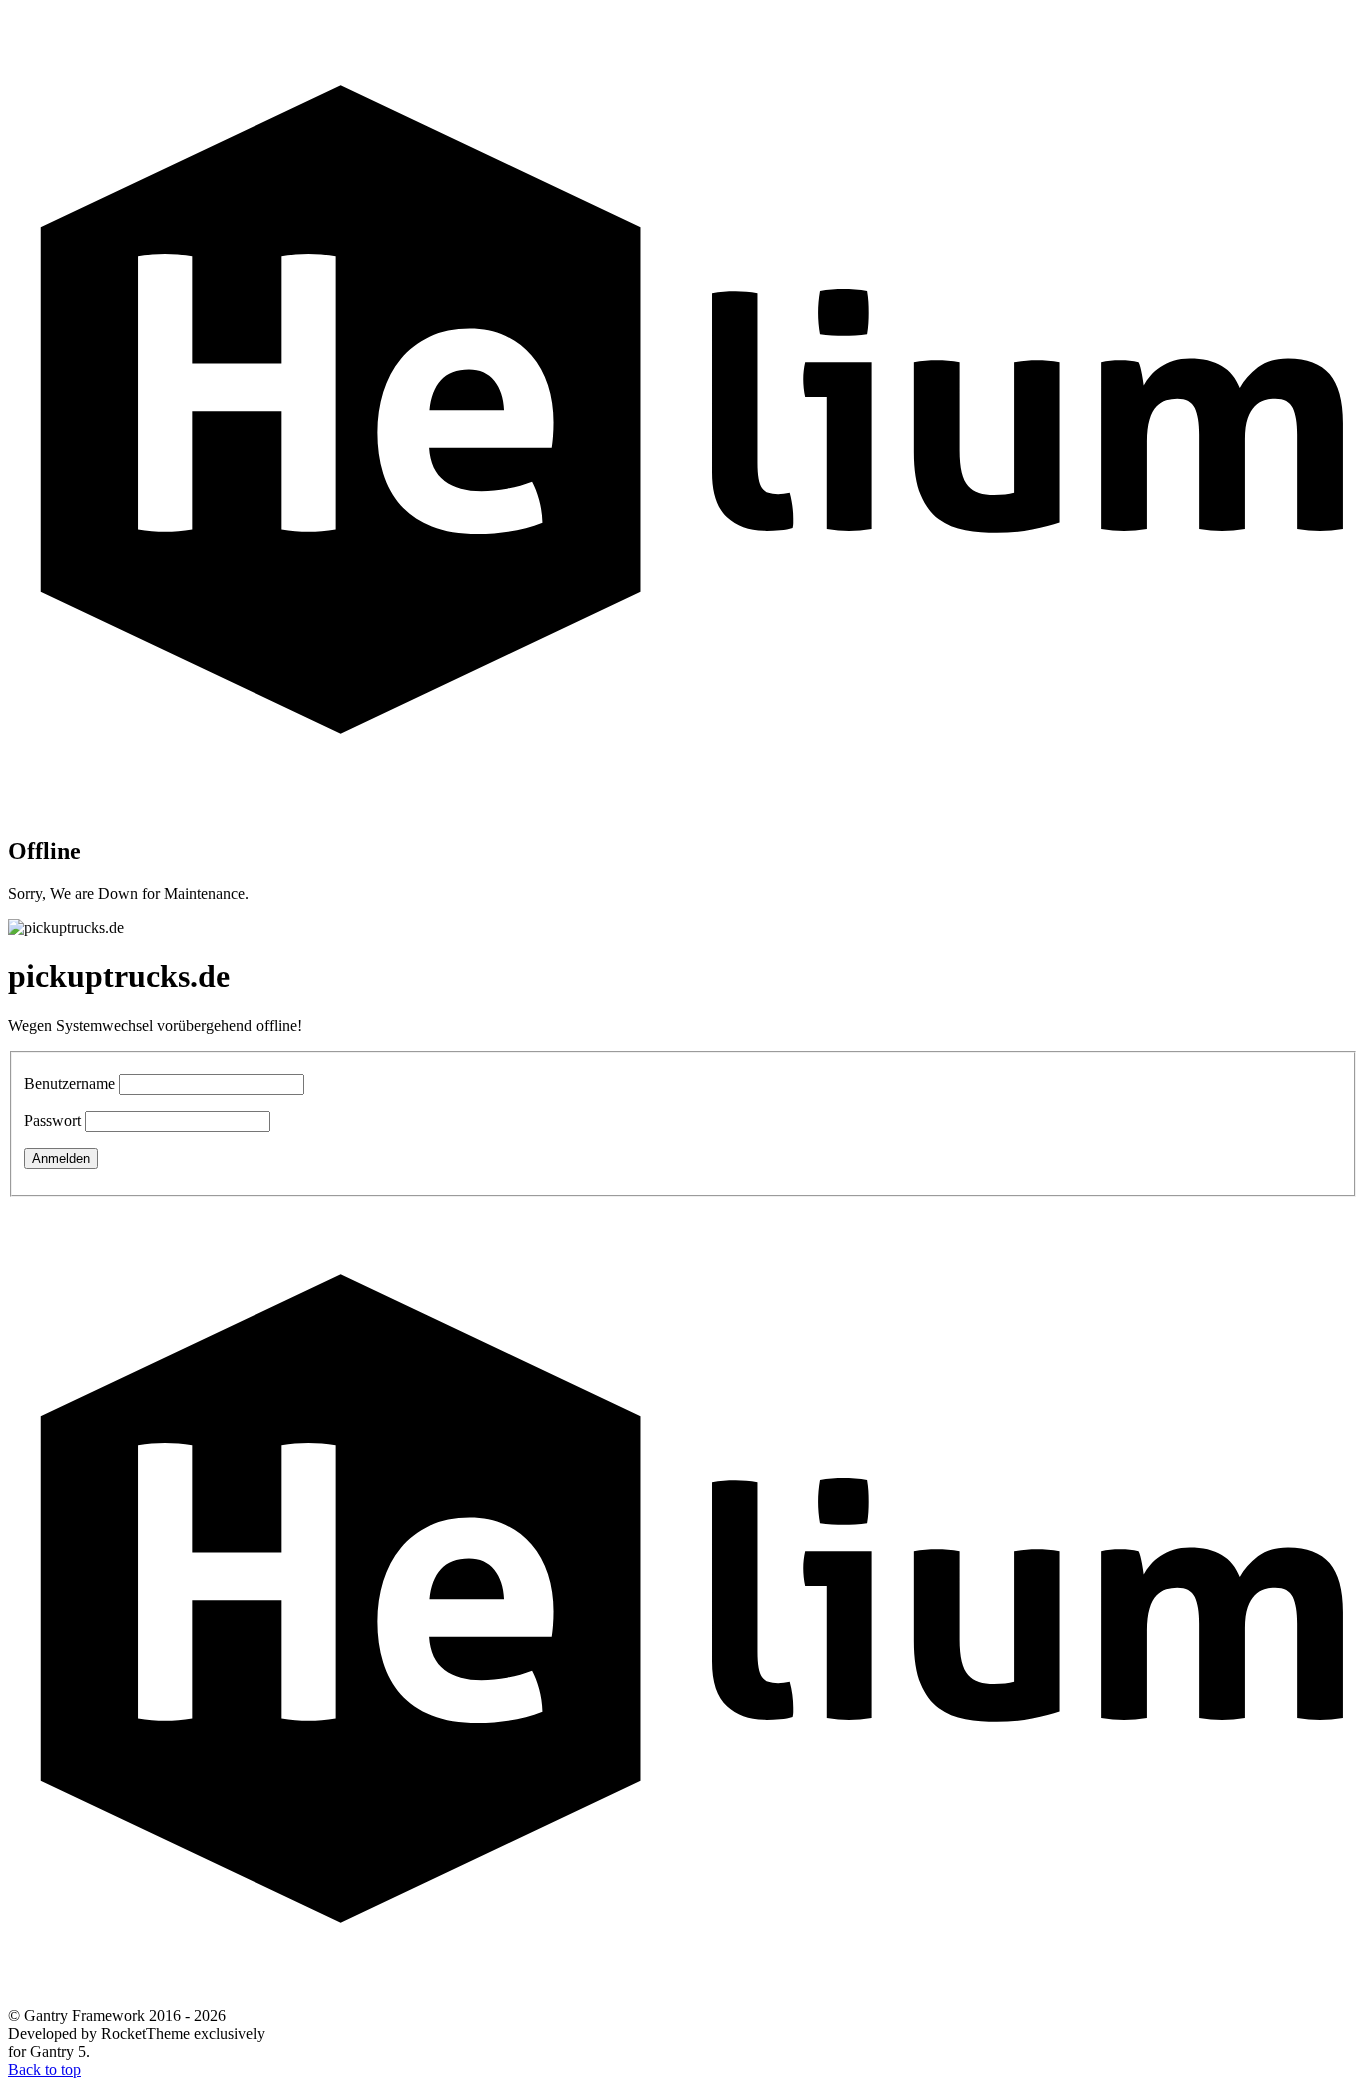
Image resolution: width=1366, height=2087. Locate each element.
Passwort (52, 1120)
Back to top (44, 2069)
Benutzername (69, 1083)
